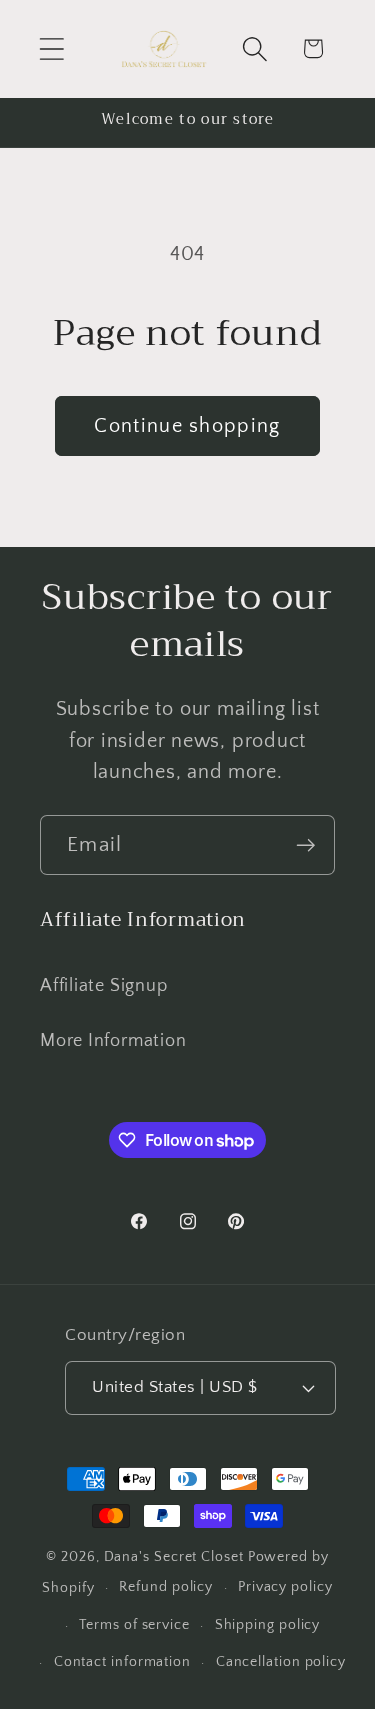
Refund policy (166, 1587)
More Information (113, 1041)
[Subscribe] (305, 845)
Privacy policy (285, 1587)
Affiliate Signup (103, 986)
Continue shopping (187, 426)
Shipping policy (268, 1625)
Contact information (122, 1662)
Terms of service (134, 1625)
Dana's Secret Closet (174, 1557)
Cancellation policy (281, 1662)
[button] (51, 48)
